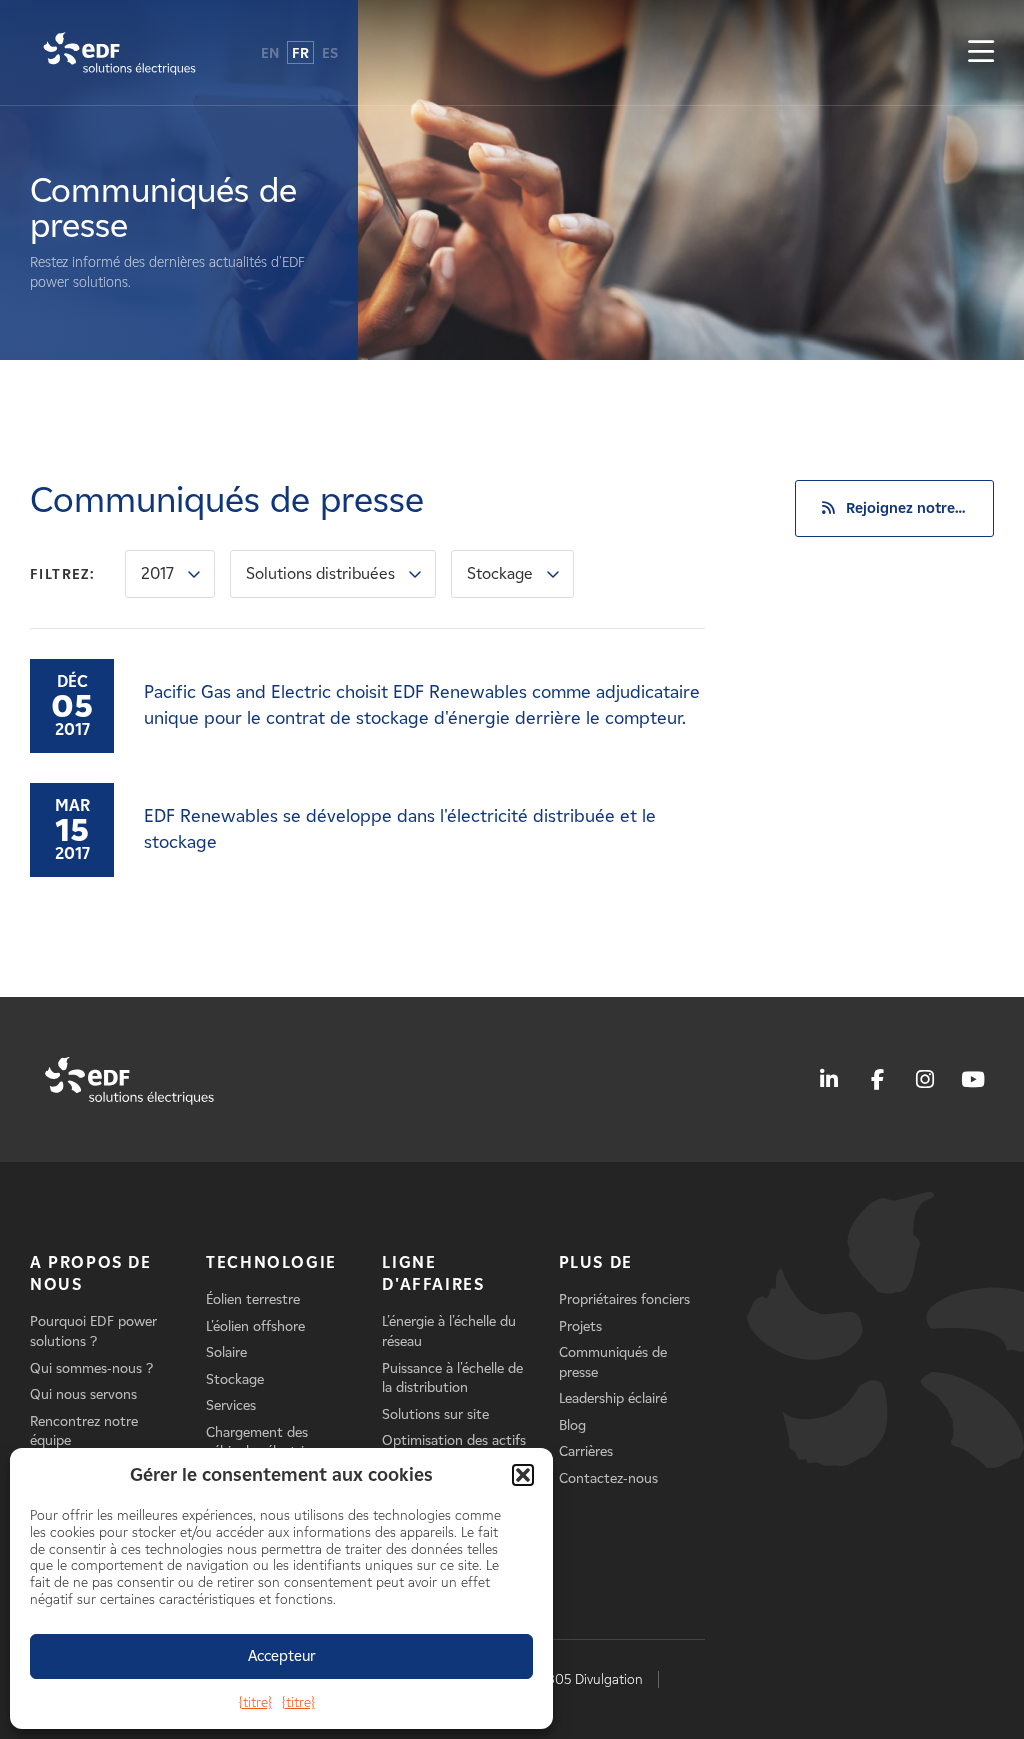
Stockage (500, 573)
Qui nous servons (83, 1394)
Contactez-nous (608, 1478)
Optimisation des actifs (454, 1440)
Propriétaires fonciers (624, 1299)
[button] (523, 1475)
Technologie (271, 1262)
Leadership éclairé (613, 1398)
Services (231, 1405)
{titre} (255, 1702)
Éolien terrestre (253, 1299)
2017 (157, 573)
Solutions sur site (435, 1414)
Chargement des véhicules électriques (269, 1442)
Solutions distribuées (320, 573)
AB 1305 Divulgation (582, 1679)
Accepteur (282, 1656)
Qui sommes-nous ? (91, 1368)
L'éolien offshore (255, 1326)
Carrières (586, 1451)
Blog (572, 1425)
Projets (580, 1326)
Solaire (226, 1352)
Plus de (596, 1262)
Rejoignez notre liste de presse (920, 508)
